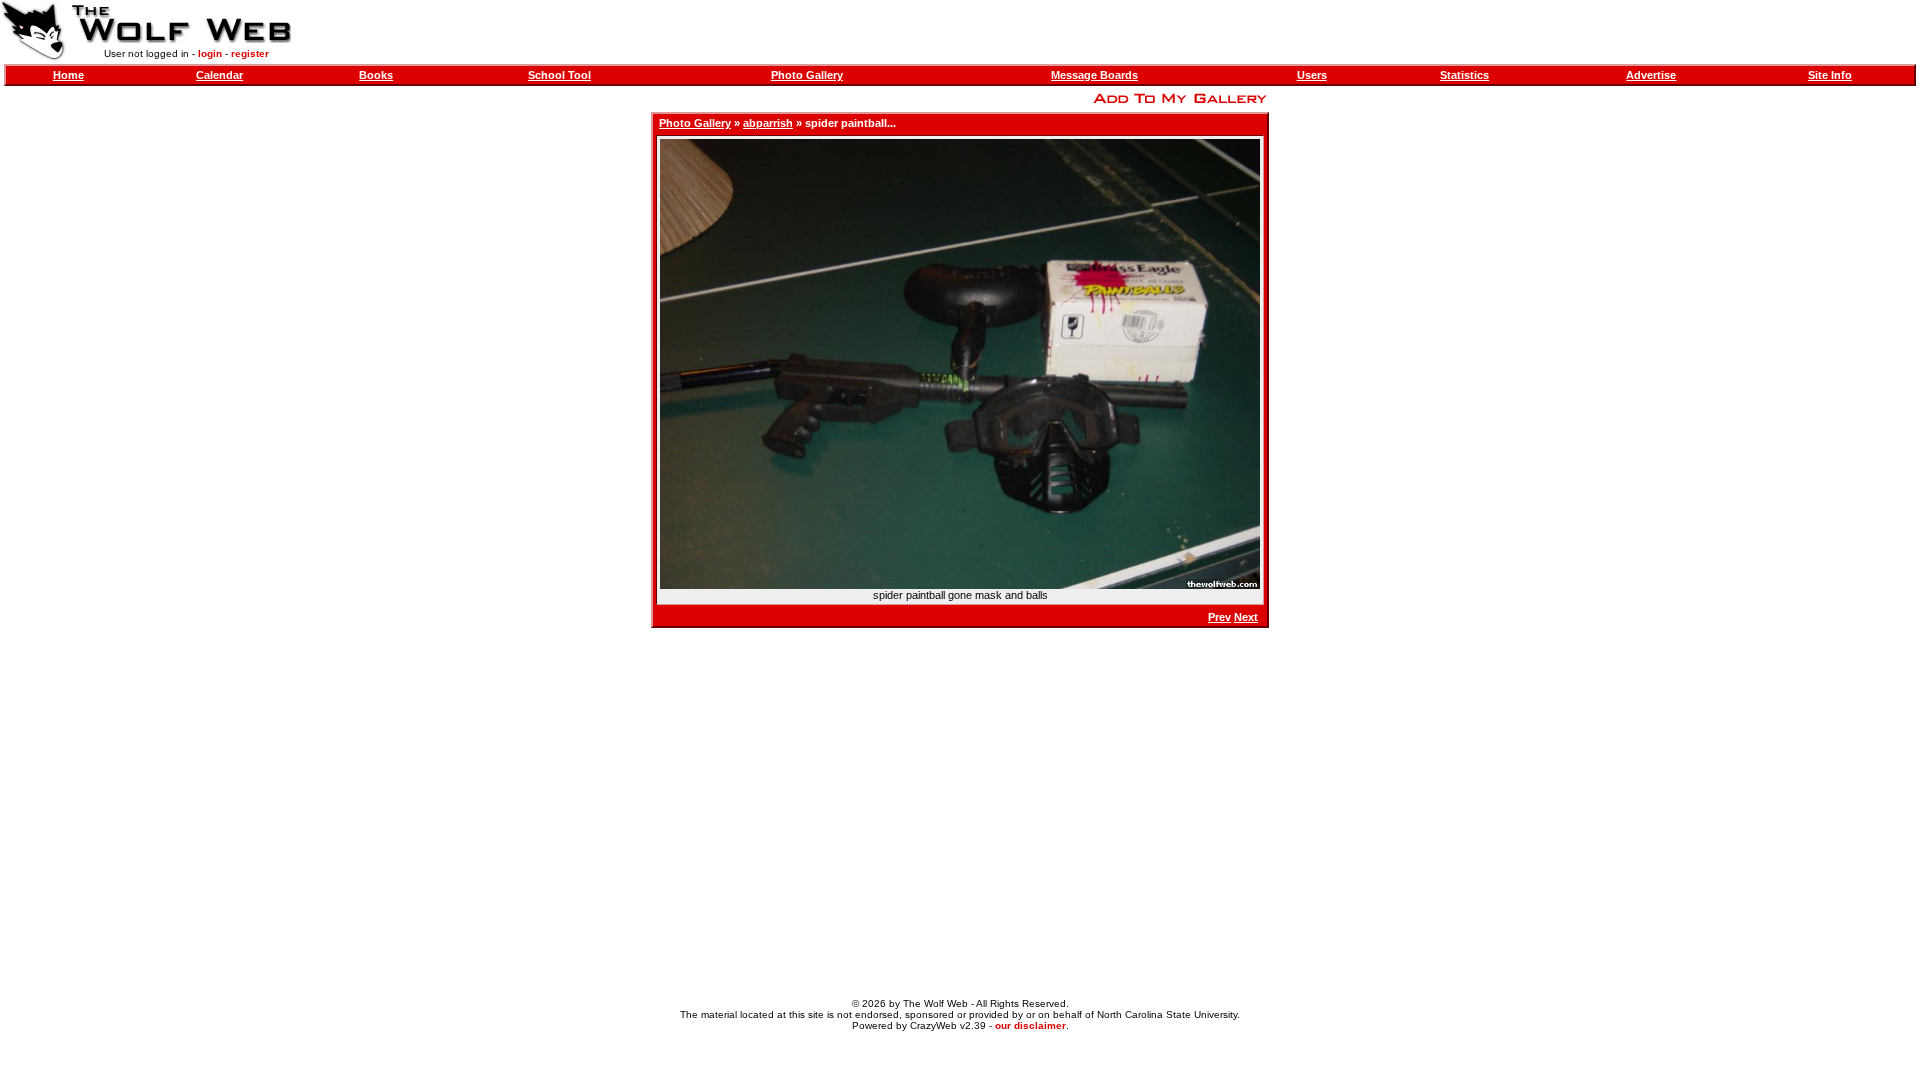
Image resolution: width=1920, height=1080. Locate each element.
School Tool (559, 75)
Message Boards (1094, 75)
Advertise (1651, 75)
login (210, 53)
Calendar (219, 75)
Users (1312, 75)
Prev (1219, 617)
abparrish (768, 123)
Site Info (1830, 75)
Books (376, 75)
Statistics (1464, 75)
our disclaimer (1030, 1025)
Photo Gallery (807, 75)
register (250, 53)
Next (1246, 617)
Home (68, 75)
